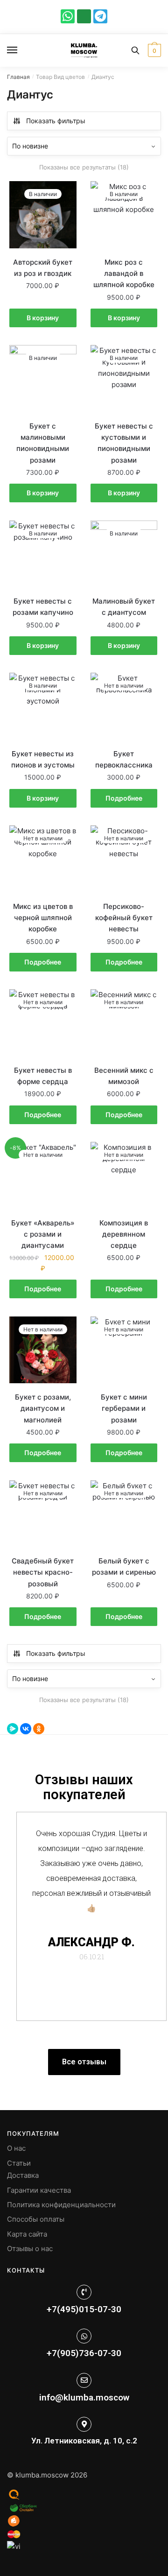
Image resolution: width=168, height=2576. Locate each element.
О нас (16, 2148)
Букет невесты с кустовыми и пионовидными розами (124, 443)
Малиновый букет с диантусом (124, 607)
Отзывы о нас (30, 2249)
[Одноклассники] (39, 1729)
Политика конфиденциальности (61, 2205)
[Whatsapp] (68, 16)
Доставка (23, 2175)
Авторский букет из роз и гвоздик (43, 268)
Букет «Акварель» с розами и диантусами (43, 1234)
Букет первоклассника (124, 759)
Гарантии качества (39, 2190)
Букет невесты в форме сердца (43, 1076)
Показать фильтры (56, 121)
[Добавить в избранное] (65, 193)
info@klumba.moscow (84, 2397)
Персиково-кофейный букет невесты (124, 918)
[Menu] (21, 50)
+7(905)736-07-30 (84, 2353)
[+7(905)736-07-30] (84, 2336)
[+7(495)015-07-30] (84, 2292)
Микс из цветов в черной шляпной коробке (43, 918)
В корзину (43, 318)
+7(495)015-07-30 (84, 2309)
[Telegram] (100, 16)
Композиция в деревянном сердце (124, 1234)
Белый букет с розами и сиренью (124, 1566)
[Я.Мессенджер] (13, 1729)
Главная (18, 77)
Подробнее (124, 798)
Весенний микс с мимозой (124, 1076)
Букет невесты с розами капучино (43, 607)
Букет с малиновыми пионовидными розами (43, 443)
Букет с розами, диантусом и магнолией (43, 1408)
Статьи (19, 2163)
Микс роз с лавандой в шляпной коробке (124, 274)
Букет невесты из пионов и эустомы (43, 759)
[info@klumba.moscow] (84, 2380)
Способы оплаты (36, 2219)
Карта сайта (27, 2234)
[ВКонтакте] (26, 1729)
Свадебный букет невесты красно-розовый (43, 1572)
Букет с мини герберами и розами (124, 1408)
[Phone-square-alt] (84, 16)
